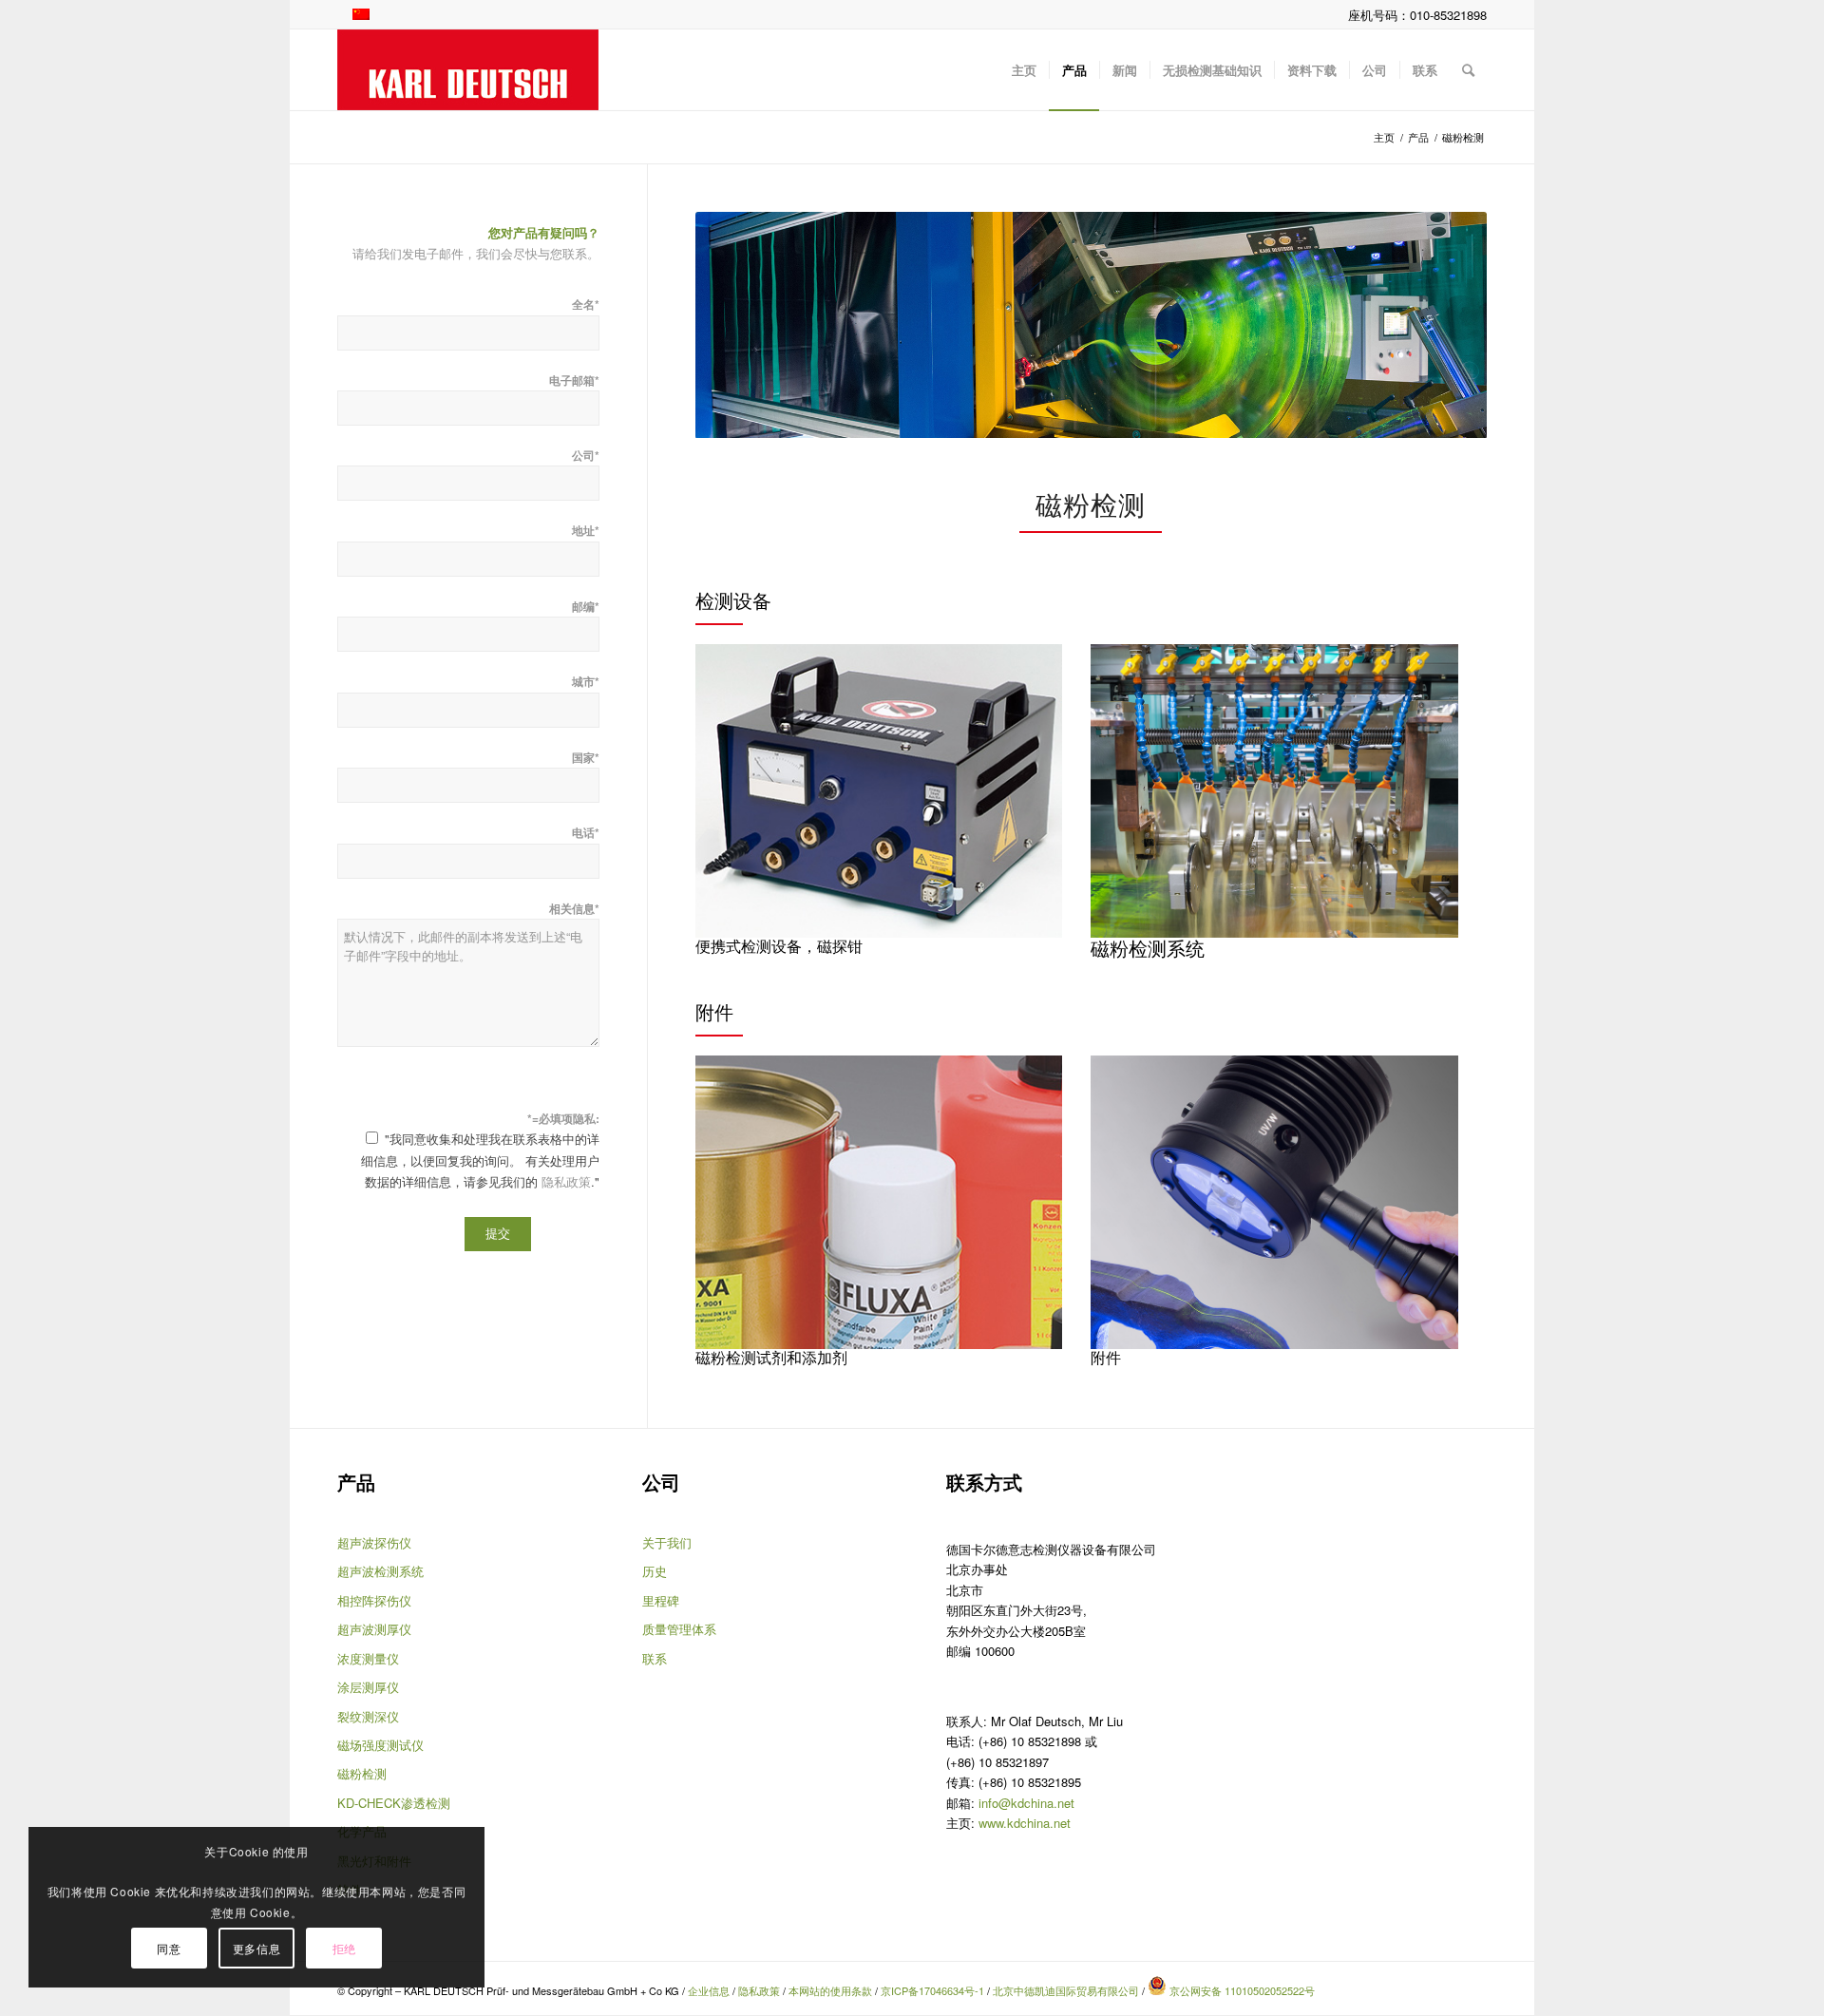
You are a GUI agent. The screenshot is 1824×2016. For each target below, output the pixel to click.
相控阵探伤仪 (374, 1600)
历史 (655, 1571)
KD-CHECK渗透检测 (394, 1803)
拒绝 (344, 1948)
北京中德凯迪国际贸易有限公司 (1066, 1990)
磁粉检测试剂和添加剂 (771, 1357)
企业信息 (710, 1990)
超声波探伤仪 (374, 1542)
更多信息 (256, 1948)
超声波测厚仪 (374, 1629)
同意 (169, 1948)
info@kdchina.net (1026, 1803)
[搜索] (1468, 70)
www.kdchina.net (1025, 1823)
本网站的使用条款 (830, 1990)
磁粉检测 (362, 1773)
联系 (655, 1658)
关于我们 (667, 1542)
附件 (1106, 1357)
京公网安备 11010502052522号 (1241, 1990)
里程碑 (661, 1600)
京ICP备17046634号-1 (932, 1990)
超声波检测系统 (380, 1571)
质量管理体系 (679, 1629)
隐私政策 (566, 1181)
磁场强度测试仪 (380, 1745)
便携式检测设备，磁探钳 (779, 946)
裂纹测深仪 (368, 1716)
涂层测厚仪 (368, 1687)
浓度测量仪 (368, 1658)
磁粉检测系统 (1148, 948)
